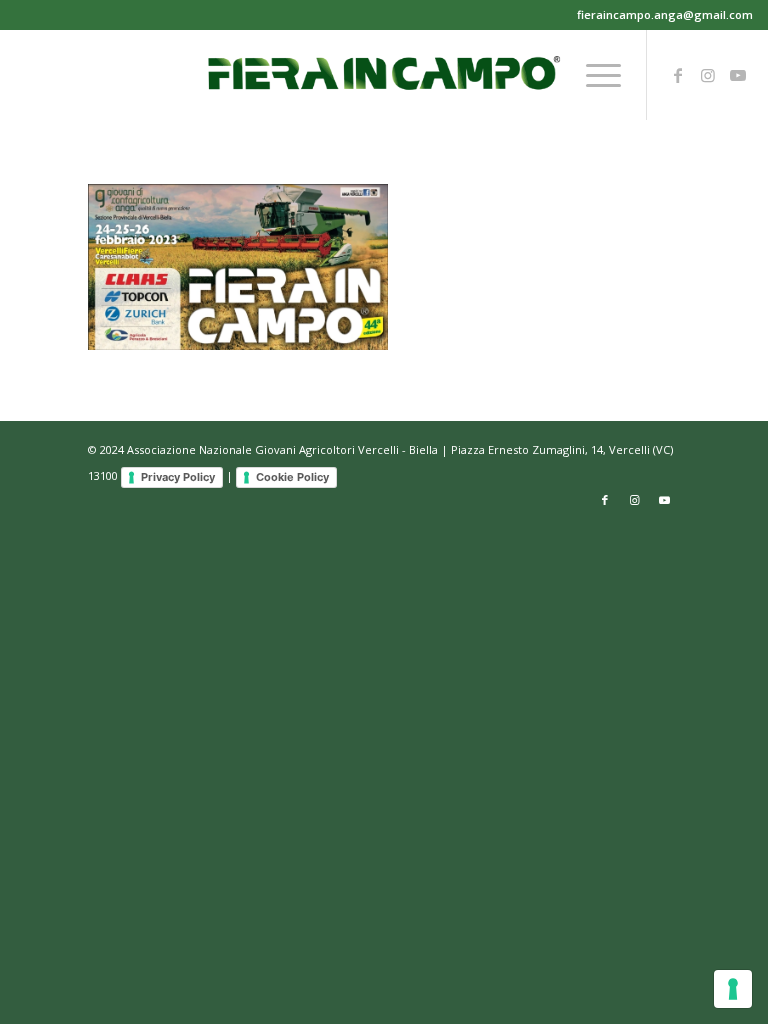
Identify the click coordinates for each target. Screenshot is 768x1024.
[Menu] (593, 75)
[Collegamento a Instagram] (708, 75)
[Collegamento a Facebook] (678, 75)
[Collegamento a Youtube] (738, 75)
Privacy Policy (178, 477)
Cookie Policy (292, 477)
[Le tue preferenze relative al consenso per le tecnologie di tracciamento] (733, 989)
